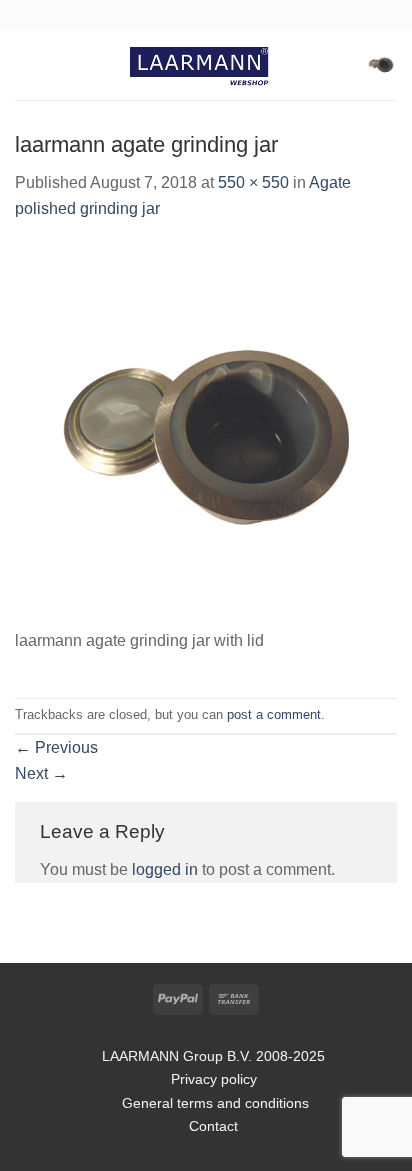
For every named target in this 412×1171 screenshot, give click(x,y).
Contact (213, 1126)
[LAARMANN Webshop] (206, 65)
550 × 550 (253, 182)
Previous (56, 747)
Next (41, 773)
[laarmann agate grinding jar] (206, 435)
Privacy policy (214, 1079)
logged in (165, 869)
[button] (27, 64)
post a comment (274, 714)
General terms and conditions (213, 1103)
